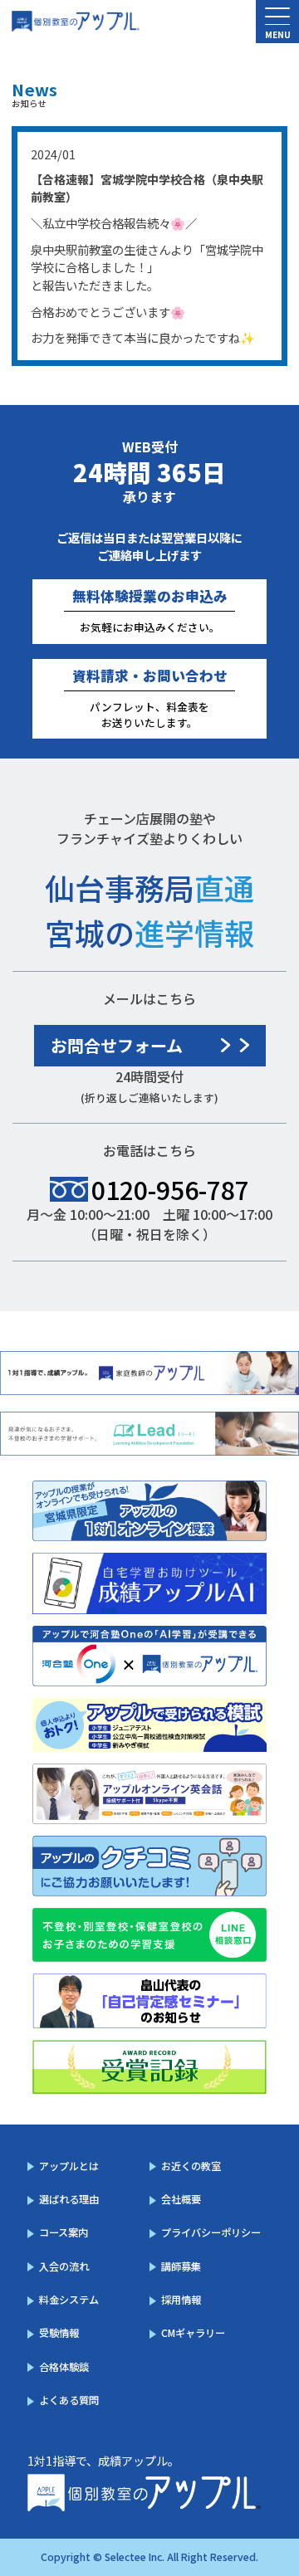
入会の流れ (64, 2266)
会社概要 (181, 2199)
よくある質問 (69, 2400)
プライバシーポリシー (211, 2232)
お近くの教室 (191, 2166)
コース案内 (64, 2232)
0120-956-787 (170, 1189)
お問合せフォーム (117, 1045)
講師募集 (181, 2266)
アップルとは (69, 2166)
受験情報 (59, 2333)
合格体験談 (64, 2367)
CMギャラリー (193, 2333)
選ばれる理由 (69, 2199)
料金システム (69, 2300)
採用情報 (181, 2300)
